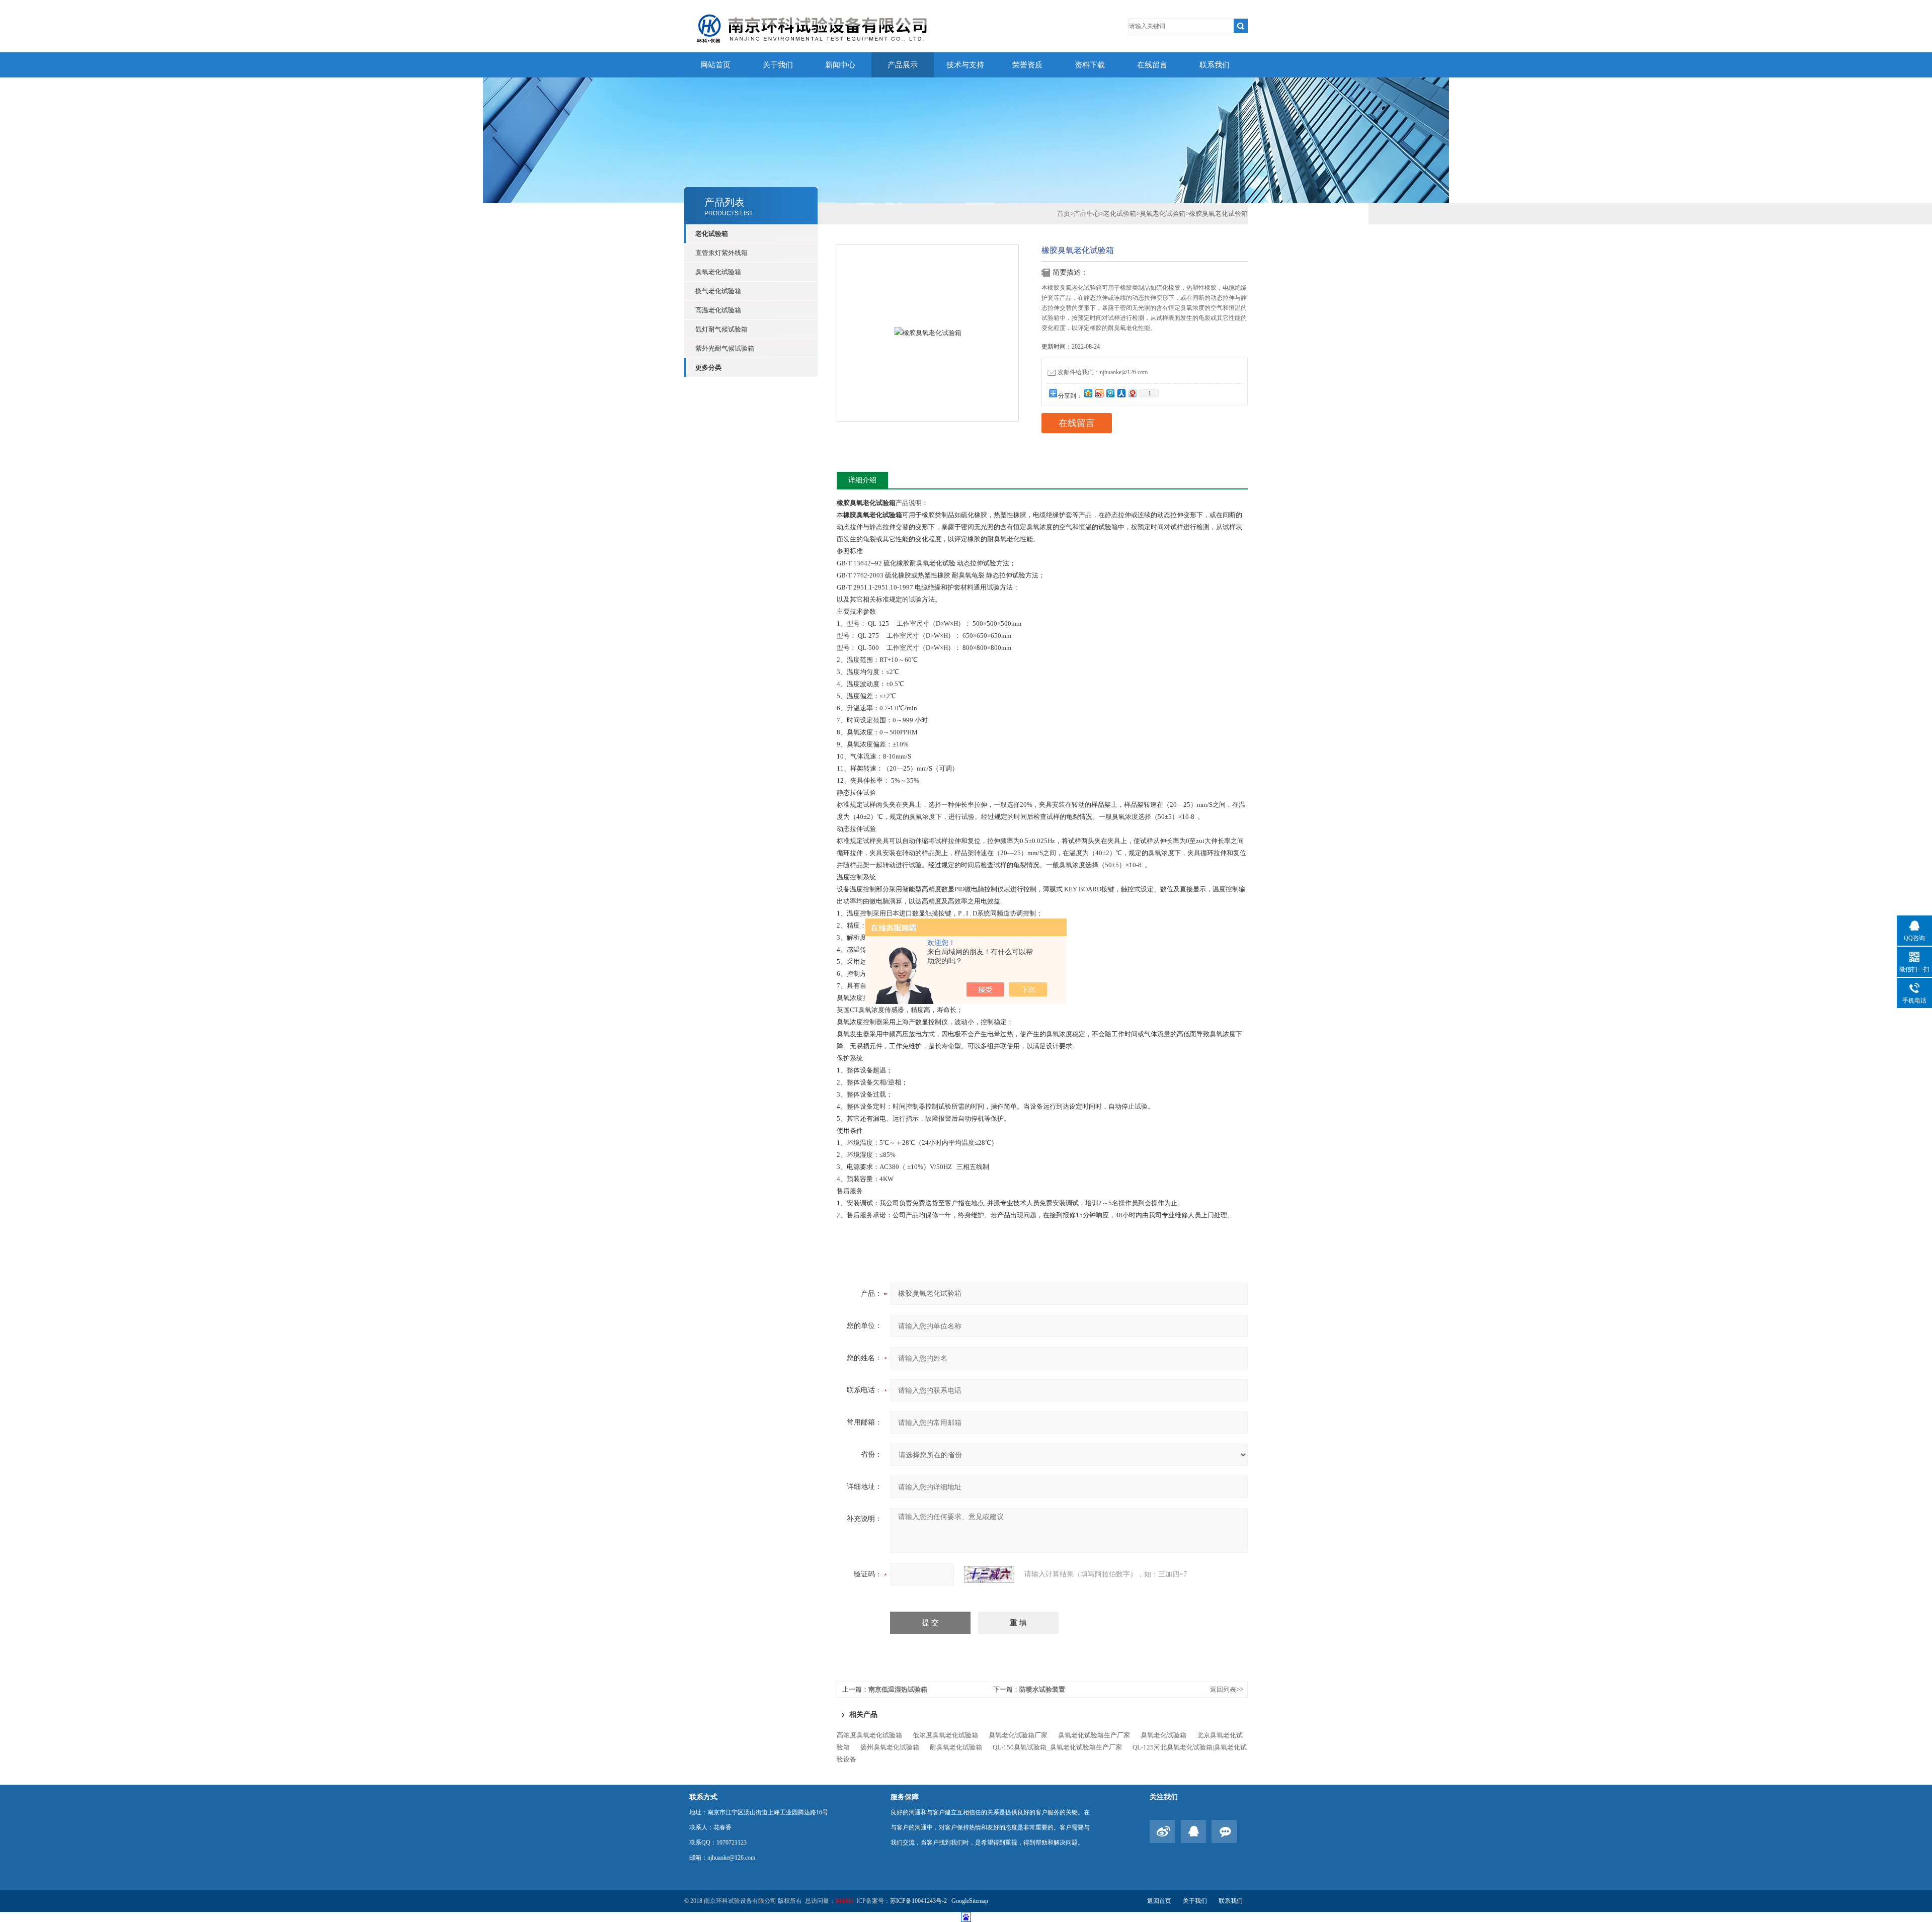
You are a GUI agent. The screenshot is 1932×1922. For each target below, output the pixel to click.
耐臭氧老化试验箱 (956, 1747)
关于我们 (778, 65)
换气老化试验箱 (718, 291)
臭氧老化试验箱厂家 (1018, 1735)
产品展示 (903, 65)
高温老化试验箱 (718, 310)
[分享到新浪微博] (1099, 393)
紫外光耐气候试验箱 (725, 348)
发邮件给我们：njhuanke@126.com (1103, 372)
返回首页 (1159, 1901)
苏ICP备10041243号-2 (919, 1901)
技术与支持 (965, 65)
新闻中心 (840, 65)
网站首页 (715, 65)
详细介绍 (862, 480)
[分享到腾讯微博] (1110, 393)
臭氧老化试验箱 (718, 272)
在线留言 (1152, 65)
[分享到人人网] (1121, 393)
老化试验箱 (712, 234)
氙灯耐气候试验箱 (721, 329)
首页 (1064, 214)
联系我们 (1215, 65)
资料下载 (1090, 65)
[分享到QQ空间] (1088, 393)
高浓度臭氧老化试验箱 (869, 1735)
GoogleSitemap (970, 1901)
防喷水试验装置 (1042, 1689)
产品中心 (1087, 214)
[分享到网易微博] (1132, 393)
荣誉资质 (1027, 65)
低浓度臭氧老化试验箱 (945, 1735)
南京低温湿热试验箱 (898, 1689)
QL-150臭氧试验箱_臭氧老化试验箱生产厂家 (1057, 1747)
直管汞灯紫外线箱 (721, 253)
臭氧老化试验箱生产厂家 (1094, 1735)
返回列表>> (1227, 1689)
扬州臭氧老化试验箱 (890, 1747)
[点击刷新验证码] (989, 1574)
